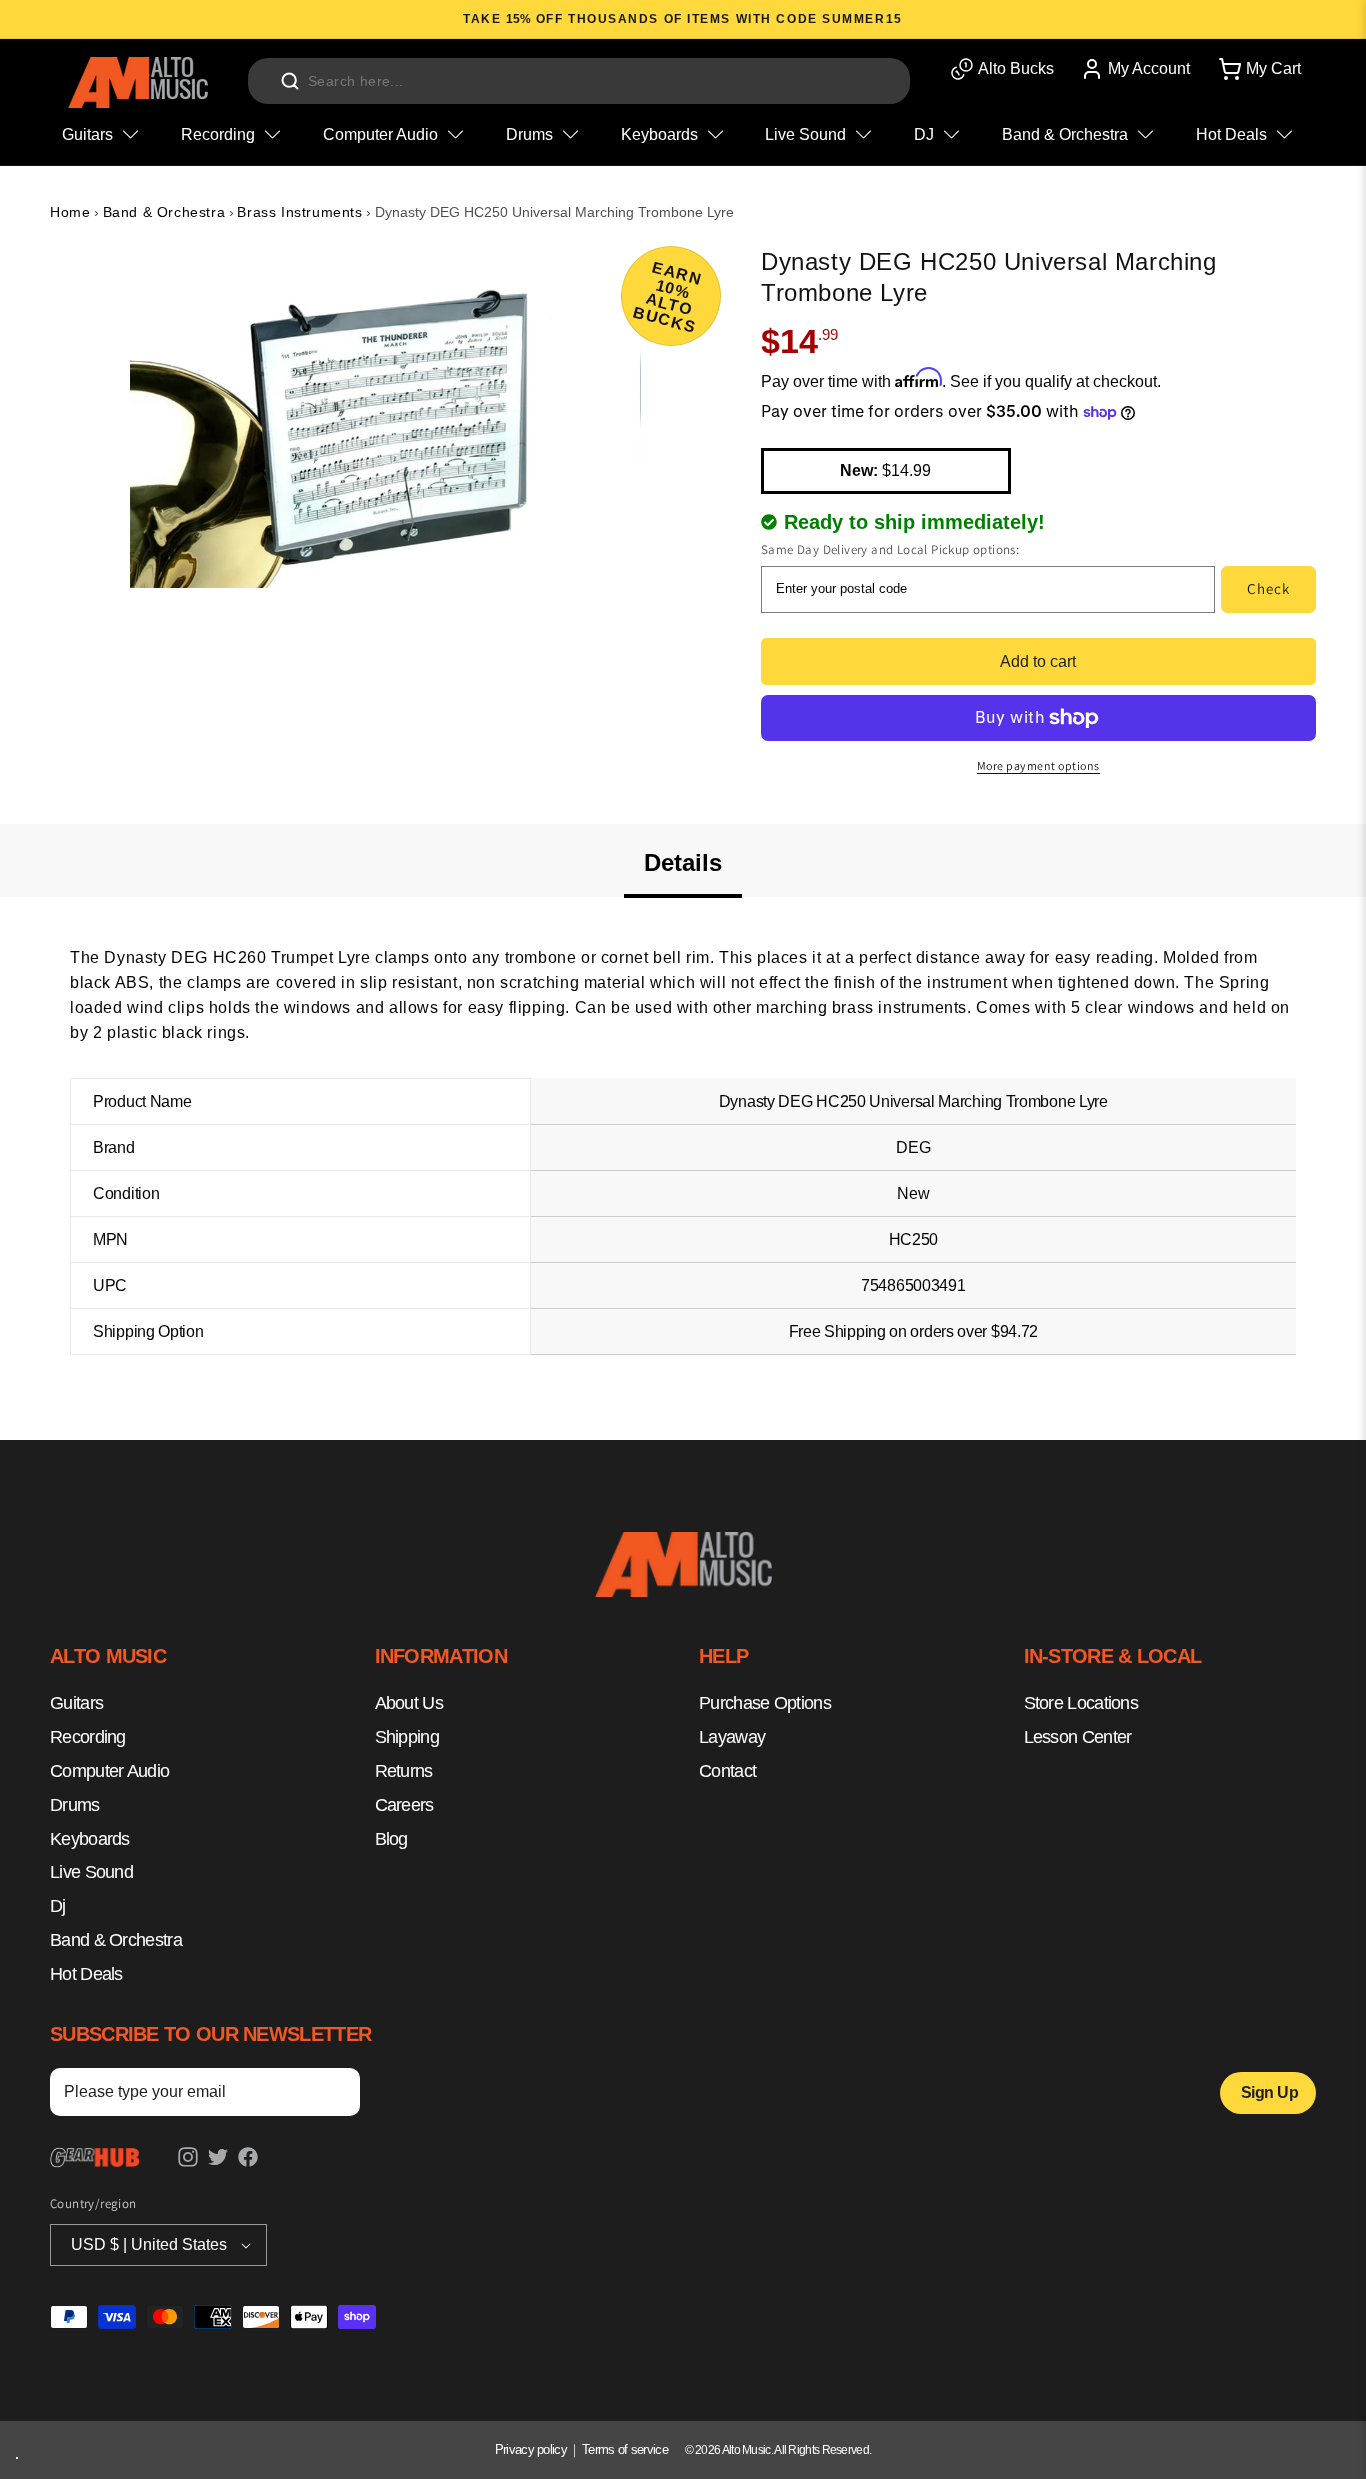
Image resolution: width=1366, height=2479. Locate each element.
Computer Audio (109, 1771)
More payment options (1038, 765)
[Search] (290, 81)
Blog (391, 1839)
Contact (727, 1771)
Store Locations (1081, 1704)
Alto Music (746, 2450)
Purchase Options (765, 1704)
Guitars (76, 1704)
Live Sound (91, 1873)
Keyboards (90, 1839)
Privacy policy (531, 2449)
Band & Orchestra (164, 212)
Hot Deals (86, 1974)
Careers (404, 1805)
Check (1268, 588)
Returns (404, 1771)
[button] (1258, 69)
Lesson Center (1078, 1737)
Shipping (407, 1737)
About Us (409, 1704)
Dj (58, 1906)
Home (70, 212)
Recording (88, 1737)
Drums (75, 1805)
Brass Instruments (299, 212)
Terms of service (625, 2449)
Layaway (732, 1737)
